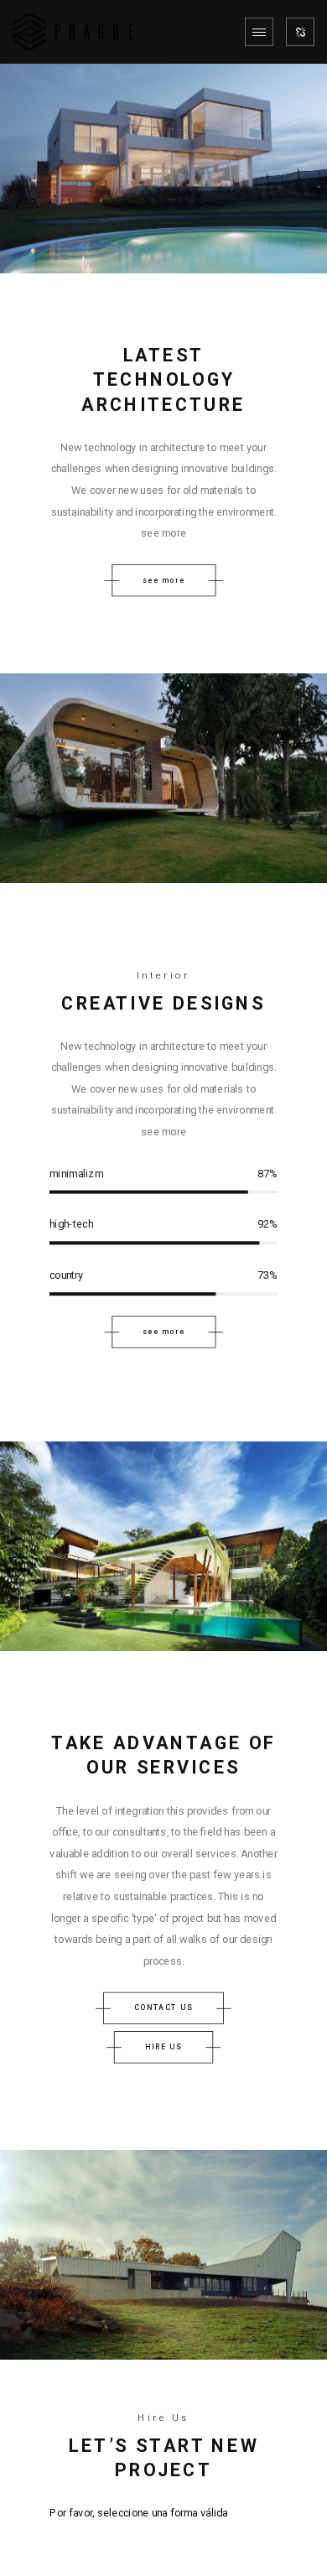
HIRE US (164, 2046)
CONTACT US (163, 2007)
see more (163, 580)
